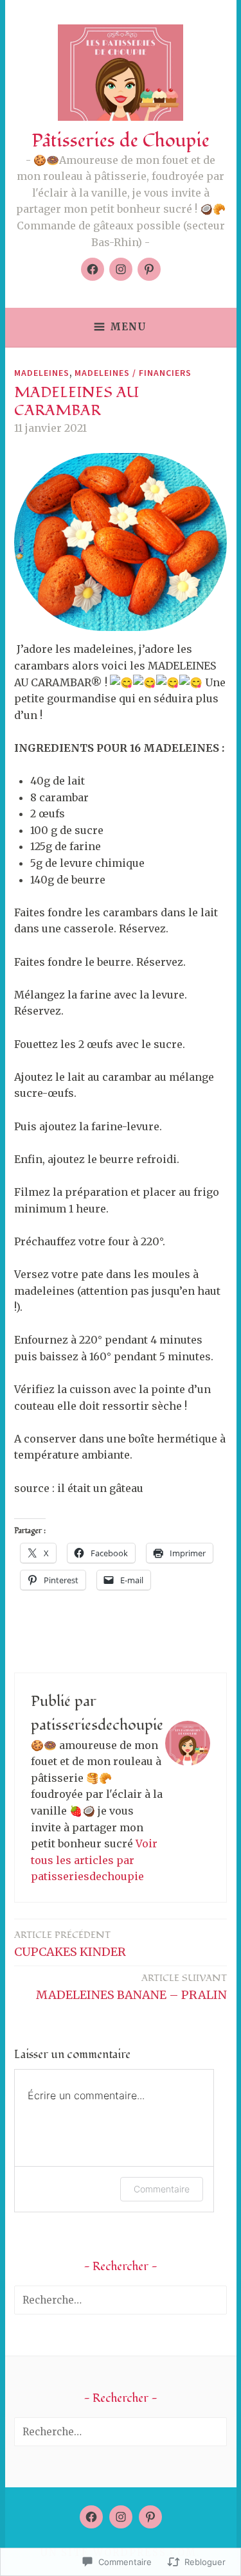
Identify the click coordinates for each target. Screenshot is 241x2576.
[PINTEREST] (150, 2517)
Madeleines (42, 373)
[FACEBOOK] (91, 2517)
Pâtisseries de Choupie (121, 141)
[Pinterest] (149, 269)
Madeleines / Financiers (133, 373)
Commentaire (162, 2189)
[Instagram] (121, 269)
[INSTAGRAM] (121, 2517)
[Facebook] (93, 269)
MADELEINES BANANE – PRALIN (131, 1987)
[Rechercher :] (121, 2300)
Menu (128, 327)
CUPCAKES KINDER (70, 1944)
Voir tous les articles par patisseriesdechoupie (94, 1860)
